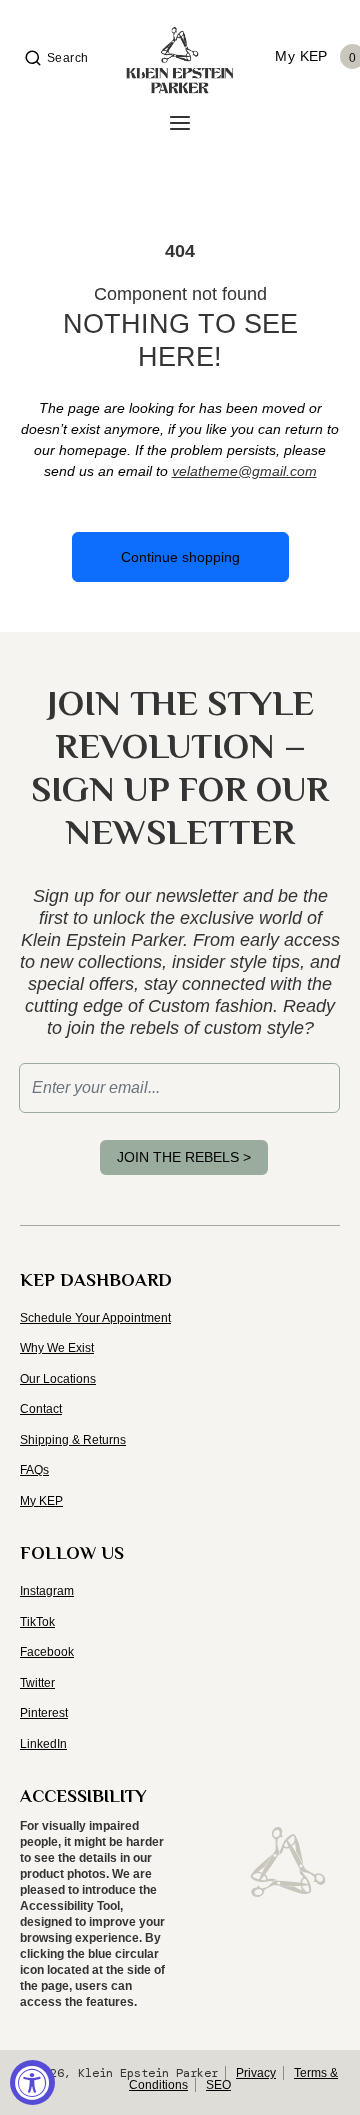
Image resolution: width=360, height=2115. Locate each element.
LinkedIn (43, 1744)
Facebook (47, 1652)
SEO (218, 2085)
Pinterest (44, 1713)
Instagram (47, 1591)
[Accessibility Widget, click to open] (32, 2082)
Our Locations (58, 1379)
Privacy (256, 2073)
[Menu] (180, 124)
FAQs (34, 1470)
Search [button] (68, 58)
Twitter (37, 1683)
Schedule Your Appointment (95, 1318)
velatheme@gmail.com (244, 471)
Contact (41, 1409)
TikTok (37, 1622)
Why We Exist (57, 1348)
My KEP (41, 1501)
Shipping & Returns (73, 1440)
